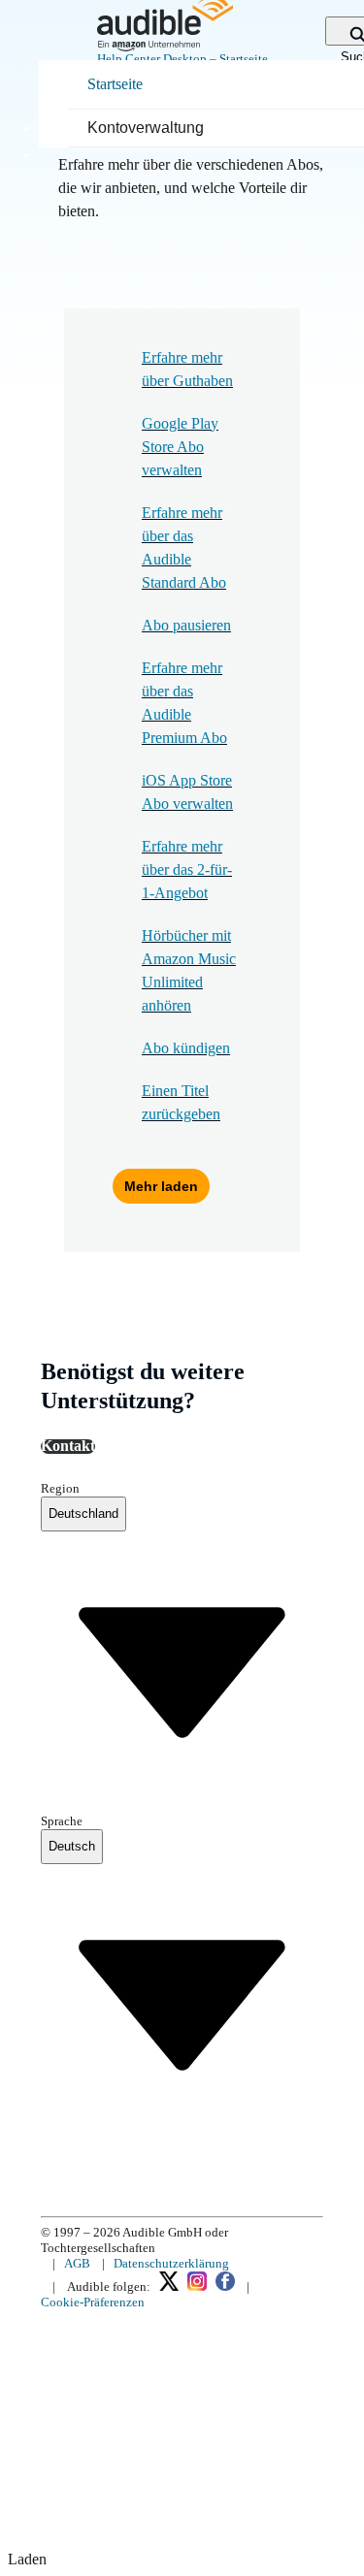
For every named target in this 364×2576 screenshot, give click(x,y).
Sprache (62, 1821)
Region (60, 1488)
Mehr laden (161, 1186)
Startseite (115, 84)
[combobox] (83, 1514)
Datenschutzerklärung (171, 2263)
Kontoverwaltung (146, 128)
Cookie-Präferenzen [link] (93, 2302)
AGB (77, 2263)
